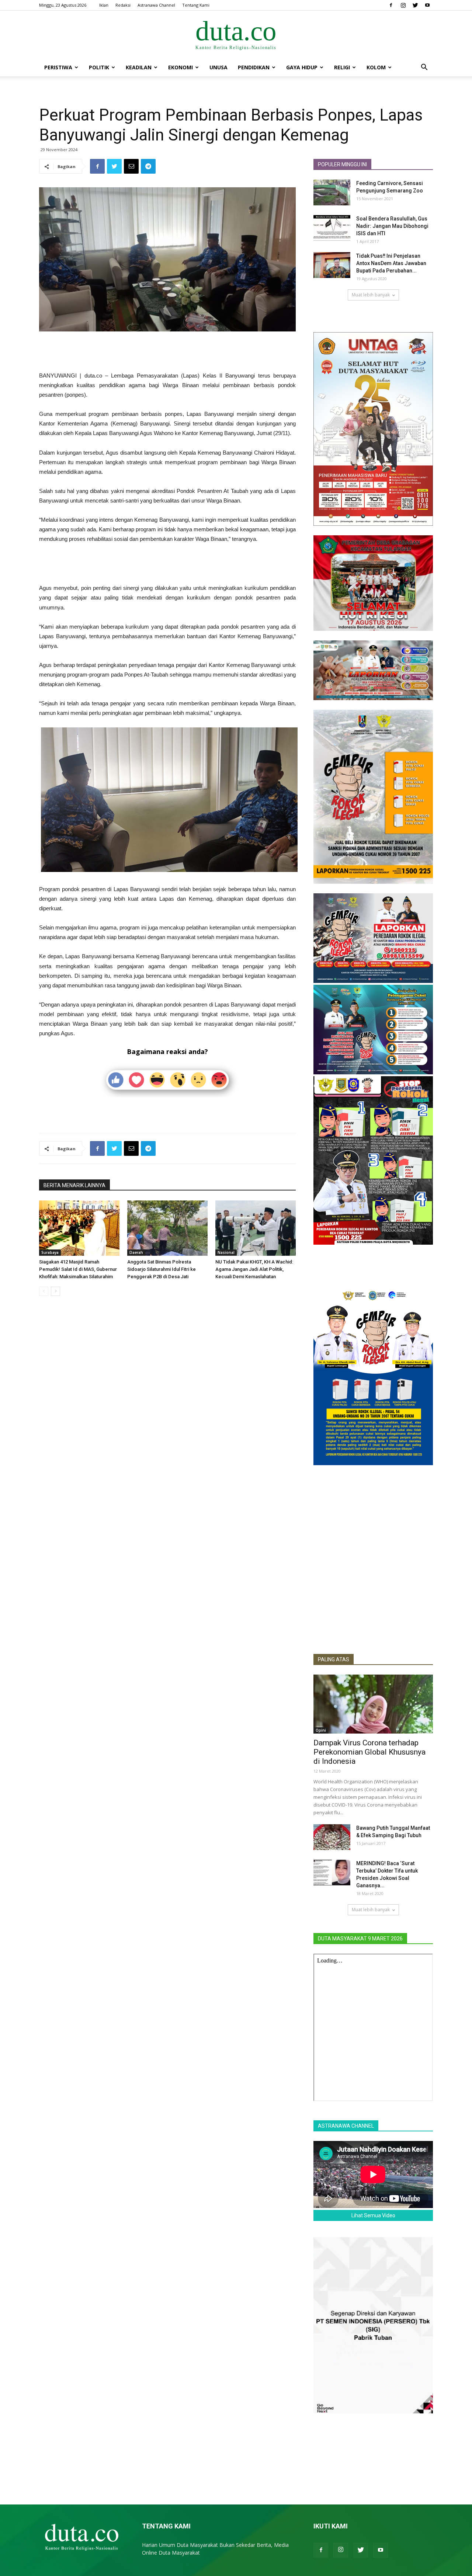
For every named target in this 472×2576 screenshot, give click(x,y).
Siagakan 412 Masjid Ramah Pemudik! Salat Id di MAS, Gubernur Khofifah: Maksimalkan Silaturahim (78, 1269)
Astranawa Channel (156, 5)
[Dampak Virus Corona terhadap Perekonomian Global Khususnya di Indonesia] (373, 1704)
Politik (99, 67)
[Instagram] (403, 5)
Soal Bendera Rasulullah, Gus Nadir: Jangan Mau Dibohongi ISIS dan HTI (392, 226)
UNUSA (218, 67)
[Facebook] (391, 5)
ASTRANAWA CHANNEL (346, 2126)
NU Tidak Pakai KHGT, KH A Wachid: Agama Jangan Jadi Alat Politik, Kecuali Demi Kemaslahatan (254, 1269)
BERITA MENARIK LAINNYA (74, 1185)
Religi (342, 67)
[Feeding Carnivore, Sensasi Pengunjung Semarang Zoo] (332, 192)
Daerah (136, 1252)
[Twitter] (415, 5)
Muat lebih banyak (371, 295)
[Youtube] (427, 5)
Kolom (376, 67)
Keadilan (139, 67)
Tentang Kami (196, 5)
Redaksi (123, 5)
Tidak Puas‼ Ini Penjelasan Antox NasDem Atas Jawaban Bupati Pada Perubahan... (391, 263)
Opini (321, 1730)
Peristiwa (58, 67)
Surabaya (50, 1252)
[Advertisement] (167, 352)
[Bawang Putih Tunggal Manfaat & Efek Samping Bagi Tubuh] (332, 1837)
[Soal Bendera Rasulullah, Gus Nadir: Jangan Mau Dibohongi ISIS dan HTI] (332, 228)
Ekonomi (181, 67)
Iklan (104, 5)
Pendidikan (254, 67)
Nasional (226, 1252)
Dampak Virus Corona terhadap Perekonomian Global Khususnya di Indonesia (369, 1752)
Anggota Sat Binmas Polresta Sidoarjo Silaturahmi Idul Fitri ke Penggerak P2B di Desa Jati (162, 1269)
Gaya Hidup (302, 67)
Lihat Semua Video (373, 2215)
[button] (424, 68)
